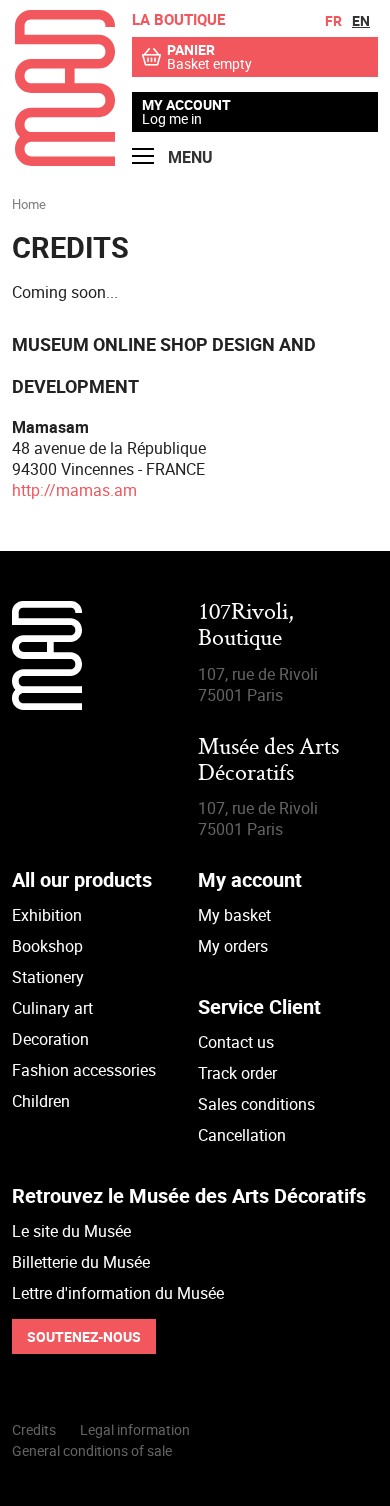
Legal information (135, 1429)
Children (41, 1101)
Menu (188, 157)
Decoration (50, 1039)
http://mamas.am (74, 490)
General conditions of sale (92, 1450)
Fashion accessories (84, 1070)
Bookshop (47, 946)
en (361, 20)
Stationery (48, 977)
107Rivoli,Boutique (246, 626)
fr (333, 20)
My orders (233, 946)
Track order (237, 1073)
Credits (34, 1429)
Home (29, 204)
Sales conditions (256, 1104)
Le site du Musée (71, 1231)
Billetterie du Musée (81, 1262)
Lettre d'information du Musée (118, 1293)
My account (186, 105)
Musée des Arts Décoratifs (268, 761)
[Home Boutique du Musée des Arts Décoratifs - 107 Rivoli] (65, 160)
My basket (234, 915)
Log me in (172, 118)
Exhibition (47, 915)
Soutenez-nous (84, 1336)
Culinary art (52, 1008)
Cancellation (242, 1135)
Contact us (236, 1042)
